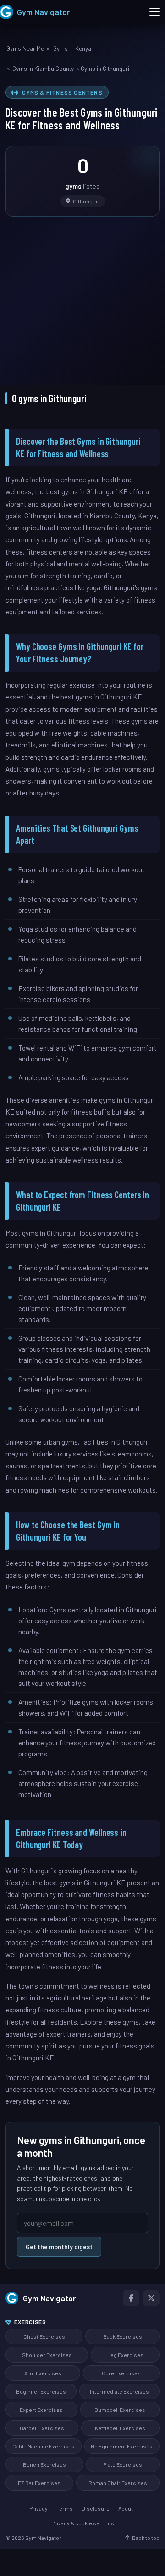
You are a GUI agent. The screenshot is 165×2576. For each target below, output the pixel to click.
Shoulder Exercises (47, 2355)
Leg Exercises (125, 2355)
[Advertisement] (82, 294)
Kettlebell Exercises (120, 2428)
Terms (65, 2508)
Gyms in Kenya (72, 48)
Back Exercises (123, 2336)
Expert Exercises (41, 2410)
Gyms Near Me (25, 48)
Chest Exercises (44, 2336)
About (126, 2508)
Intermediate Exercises (119, 2391)
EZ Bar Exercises (39, 2483)
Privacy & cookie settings (83, 2523)
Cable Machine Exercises (44, 2446)
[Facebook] (131, 2298)
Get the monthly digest (59, 2247)
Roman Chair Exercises (118, 2483)
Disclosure (96, 2508)
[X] (151, 2298)
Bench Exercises (44, 2464)
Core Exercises (121, 2373)
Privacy (38, 2508)
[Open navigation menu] (154, 12)
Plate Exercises (123, 2464)
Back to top (146, 2538)
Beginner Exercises (41, 2391)
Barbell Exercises (42, 2428)
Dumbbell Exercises (120, 2410)
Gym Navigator (49, 2298)
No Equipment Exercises (122, 2446)
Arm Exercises (43, 2373)
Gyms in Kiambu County (43, 69)
